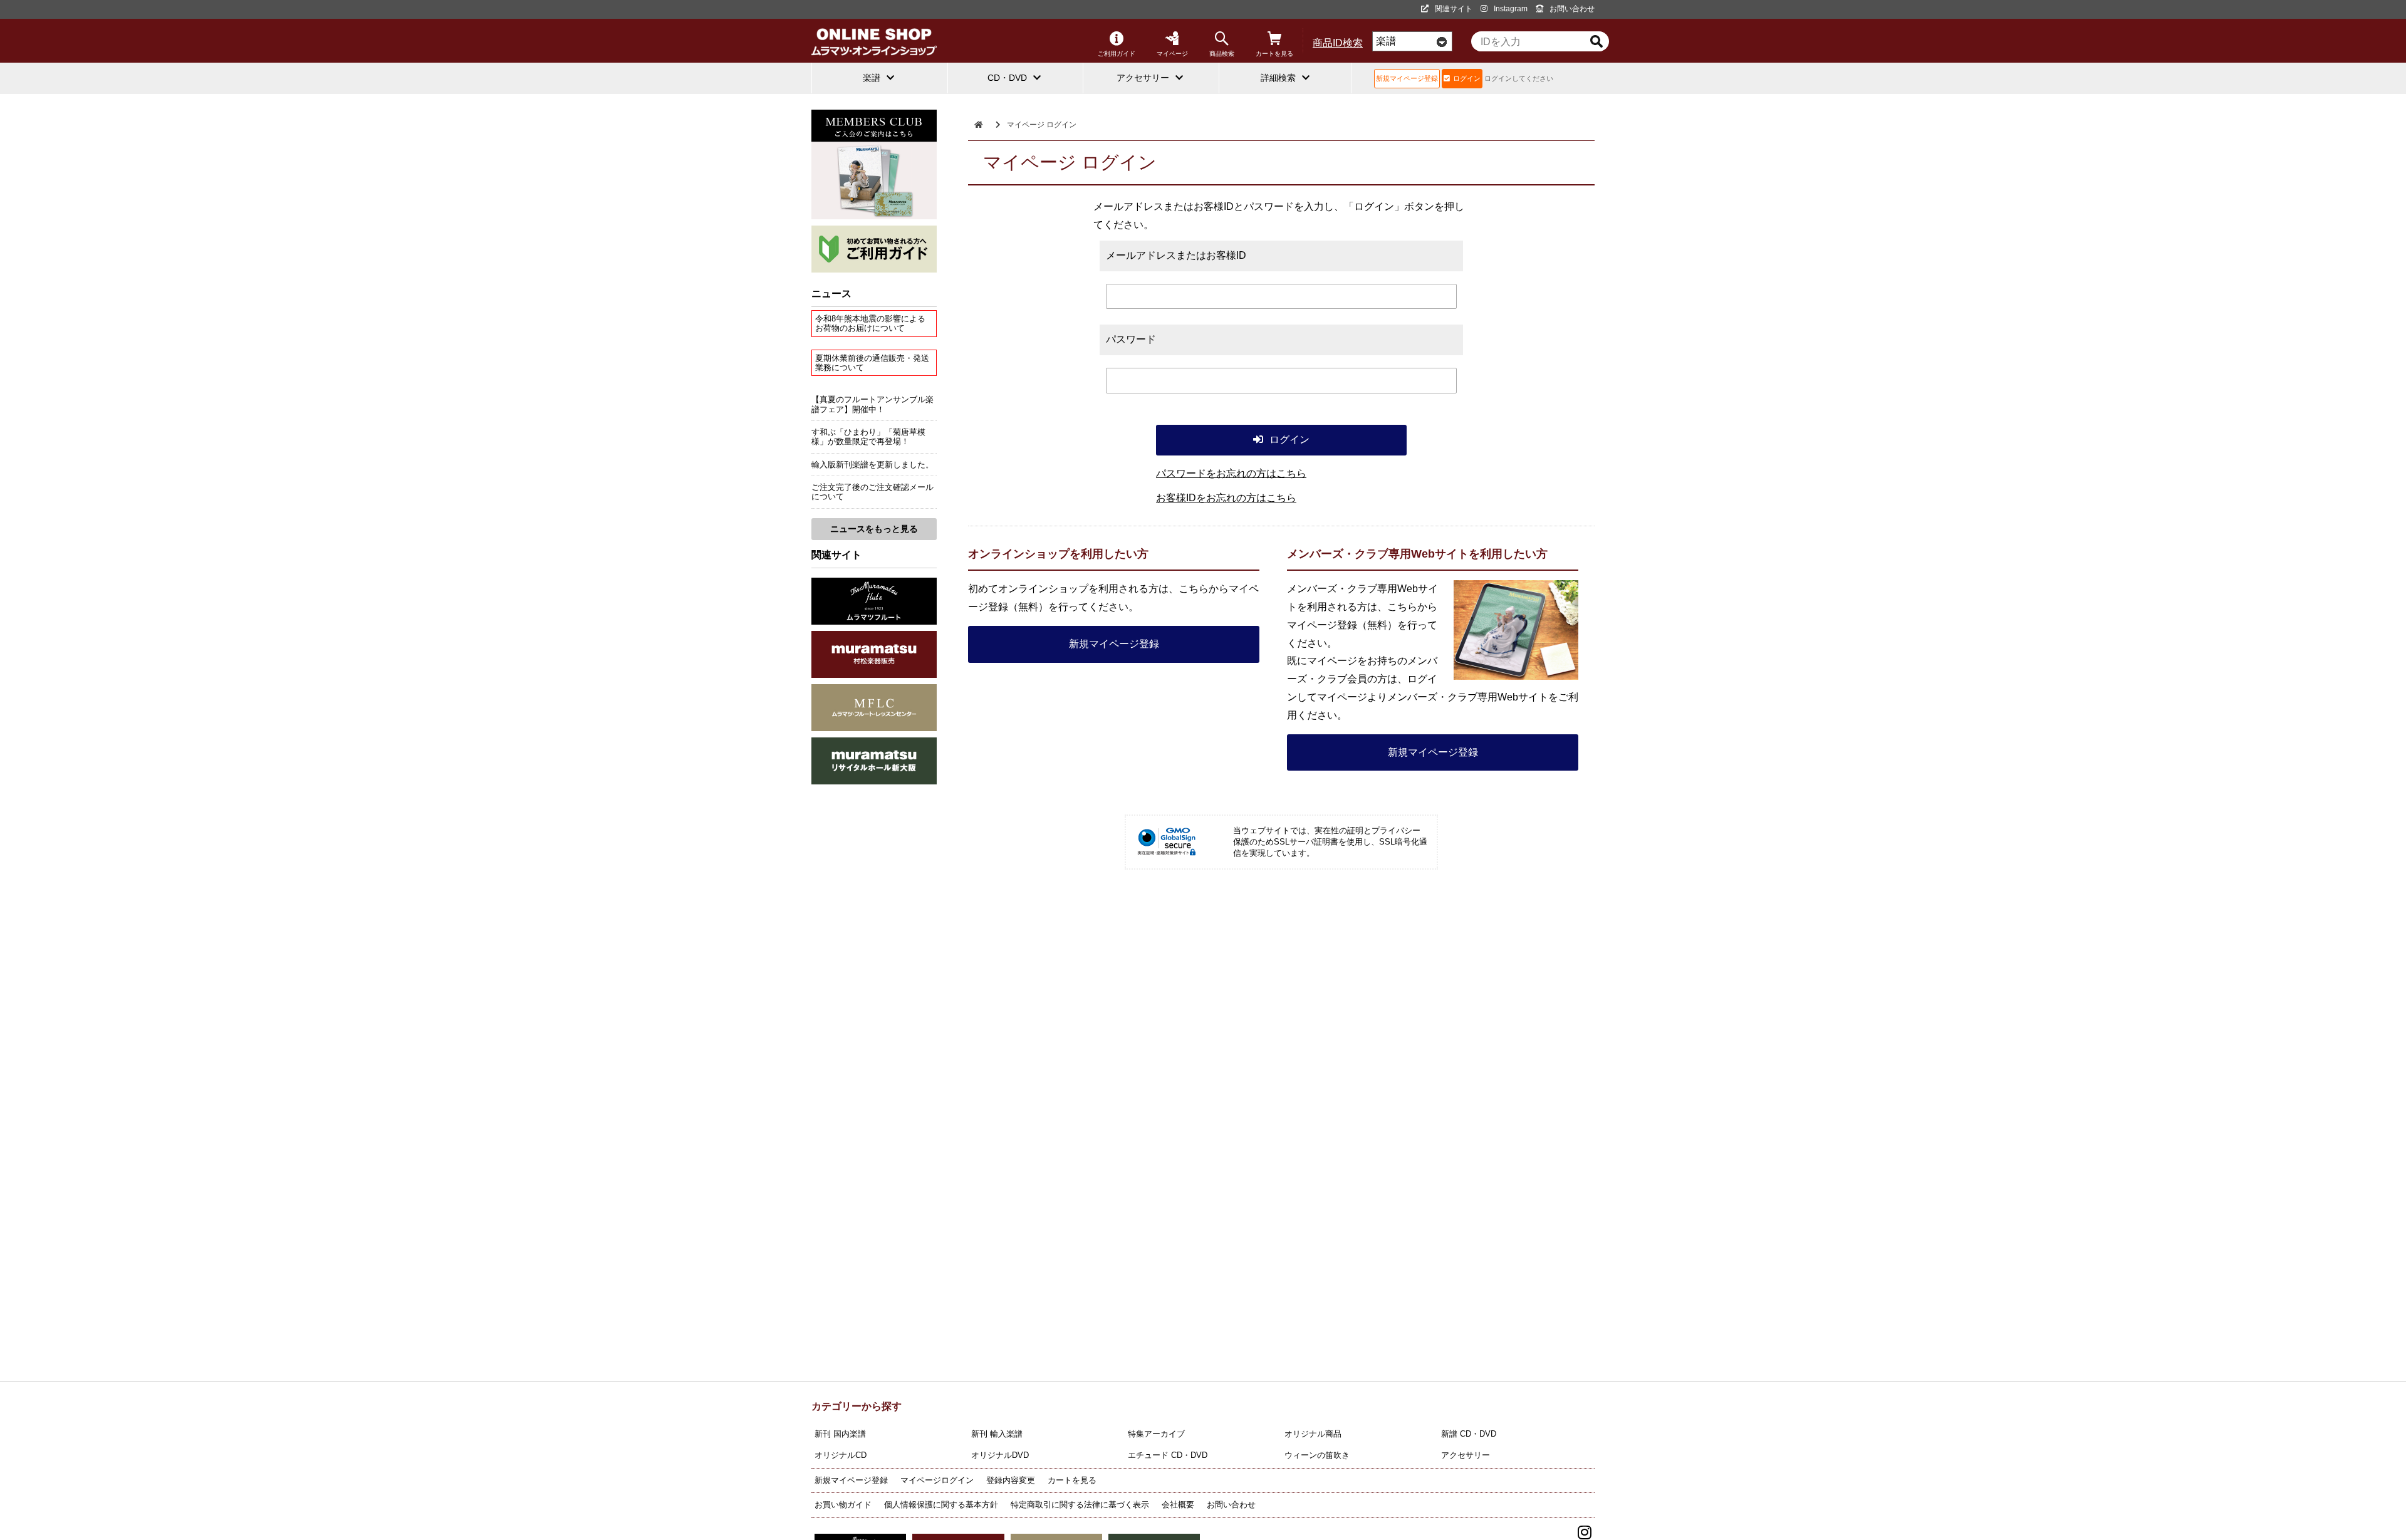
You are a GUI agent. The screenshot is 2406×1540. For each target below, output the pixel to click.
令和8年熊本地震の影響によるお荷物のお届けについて (870, 323)
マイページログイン (937, 1480)
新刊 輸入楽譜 (997, 1434)
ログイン (1467, 78)
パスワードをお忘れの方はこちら (1231, 473)
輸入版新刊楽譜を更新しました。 (872, 465)
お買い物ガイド (843, 1505)
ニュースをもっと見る (874, 529)
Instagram (1511, 9)
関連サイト (1454, 9)
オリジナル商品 (1313, 1434)
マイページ (1172, 54)
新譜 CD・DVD (1469, 1434)
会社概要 (1178, 1505)
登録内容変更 (1011, 1480)
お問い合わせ (1572, 9)
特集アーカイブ (1156, 1434)
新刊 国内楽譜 (840, 1434)
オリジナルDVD (1000, 1455)
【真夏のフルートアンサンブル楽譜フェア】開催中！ (872, 404)
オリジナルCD (841, 1455)
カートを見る (1274, 54)
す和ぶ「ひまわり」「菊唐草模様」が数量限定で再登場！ (868, 437)
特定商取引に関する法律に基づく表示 (1080, 1505)
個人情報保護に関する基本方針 (941, 1505)
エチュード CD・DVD (1168, 1455)
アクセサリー (1466, 1455)
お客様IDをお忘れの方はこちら (1226, 498)
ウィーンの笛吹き (1317, 1455)
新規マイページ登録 (1407, 78)
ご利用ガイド (1117, 54)
